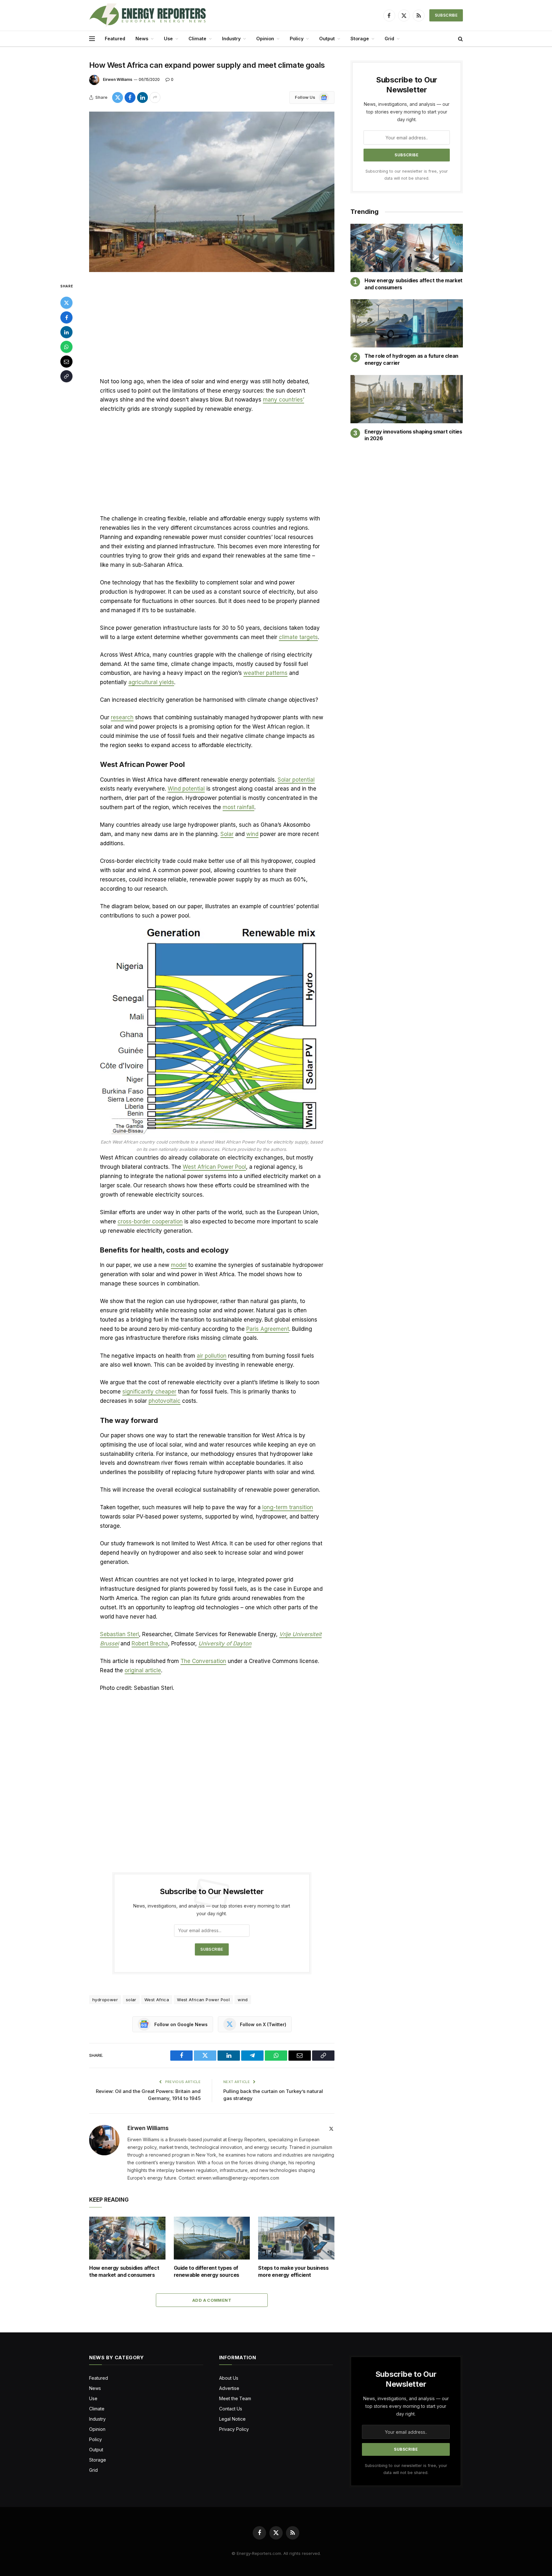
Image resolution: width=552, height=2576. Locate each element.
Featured (115, 39)
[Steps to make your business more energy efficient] (296, 2238)
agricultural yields (151, 682)
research (122, 717)
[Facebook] (66, 317)
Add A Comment (212, 2300)
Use (168, 39)
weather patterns (265, 673)
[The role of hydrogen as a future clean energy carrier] (407, 323)
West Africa (157, 2000)
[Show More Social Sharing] (155, 98)
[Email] (66, 362)
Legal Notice (232, 2419)
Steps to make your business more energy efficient (293, 2271)
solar (131, 2000)
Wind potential (186, 789)
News (142, 39)
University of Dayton (225, 1643)
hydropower (105, 2000)
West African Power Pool (214, 1167)
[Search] (460, 39)
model (179, 1265)
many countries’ (284, 400)
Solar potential (296, 780)
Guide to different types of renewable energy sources (207, 2271)
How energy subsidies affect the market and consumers (124, 2271)
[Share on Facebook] (130, 98)
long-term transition (288, 1507)
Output (327, 39)
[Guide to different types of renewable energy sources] (212, 2238)
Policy (297, 39)
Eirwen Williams (118, 79)
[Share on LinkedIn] (142, 98)
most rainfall (238, 807)
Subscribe (446, 15)
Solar (227, 834)
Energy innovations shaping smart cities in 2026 (413, 435)
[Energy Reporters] (147, 15)
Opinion (265, 39)
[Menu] (92, 39)
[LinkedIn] (66, 332)
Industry (231, 39)
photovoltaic (165, 1401)
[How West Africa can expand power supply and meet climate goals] (212, 192)
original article (143, 1670)
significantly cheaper (149, 1392)
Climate (197, 39)
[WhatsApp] (66, 347)
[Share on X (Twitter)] (118, 98)
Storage (360, 39)
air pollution (212, 1356)
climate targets (298, 637)
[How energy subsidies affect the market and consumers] (127, 2238)
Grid (389, 39)
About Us (229, 2378)
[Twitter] (66, 303)
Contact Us (231, 2409)
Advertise (229, 2388)
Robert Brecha (150, 1643)
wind (252, 834)
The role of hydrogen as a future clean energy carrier (411, 359)
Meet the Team (235, 2398)
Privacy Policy (234, 2429)
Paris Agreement (268, 1329)
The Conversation (203, 1661)
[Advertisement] (212, 330)
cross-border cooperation (150, 1222)
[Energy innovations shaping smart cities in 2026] (407, 399)
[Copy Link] (66, 376)
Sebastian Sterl (119, 1634)
